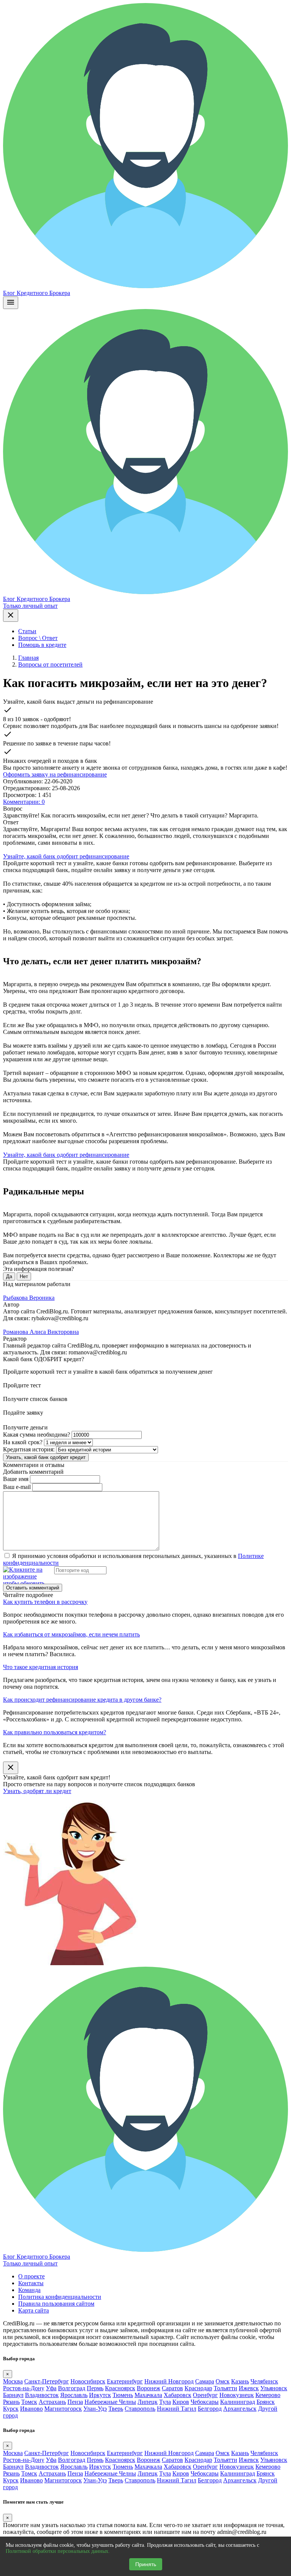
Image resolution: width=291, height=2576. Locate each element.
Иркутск (100, 2395)
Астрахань (52, 2402)
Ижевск (249, 2388)
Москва (13, 2381)
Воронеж (149, 2388)
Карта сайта (34, 2310)
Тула (165, 2402)
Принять (146, 2564)
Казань (240, 2381)
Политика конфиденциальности (60, 2297)
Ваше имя (16, 1479)
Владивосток (42, 2395)
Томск (29, 2402)
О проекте (31, 2276)
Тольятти (225, 2388)
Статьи (27, 631)
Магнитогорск (63, 2409)
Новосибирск (88, 2381)
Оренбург (205, 2395)
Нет (24, 1276)
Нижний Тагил (177, 2409)
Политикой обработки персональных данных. (58, 2551)
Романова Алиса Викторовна (41, 1332)
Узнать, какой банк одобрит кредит (46, 1457)
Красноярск (120, 2388)
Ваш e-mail (17, 1487)
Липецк (148, 2402)
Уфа (51, 2388)
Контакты (31, 2283)
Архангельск (240, 2409)
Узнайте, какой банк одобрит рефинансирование (66, 856)
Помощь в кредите (42, 645)
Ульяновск (274, 2388)
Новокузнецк (237, 2395)
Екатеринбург (125, 2381)
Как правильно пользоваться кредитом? (55, 1732)
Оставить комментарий (33, 1588)
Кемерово (268, 2395)
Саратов (172, 2388)
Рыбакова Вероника (29, 1298)
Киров (181, 2402)
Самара (205, 2381)
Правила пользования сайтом (56, 2304)
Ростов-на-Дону (24, 2388)
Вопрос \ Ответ (38, 638)
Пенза (75, 2402)
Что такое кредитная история (41, 1667)
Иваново (31, 2409)
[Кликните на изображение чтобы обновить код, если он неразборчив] (28, 1575)
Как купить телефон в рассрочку (45, 1602)
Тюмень (123, 2395)
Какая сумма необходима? (37, 1435)
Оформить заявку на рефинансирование (55, 774)
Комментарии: (24, 802)
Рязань (11, 2402)
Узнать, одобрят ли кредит (37, 1791)
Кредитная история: (29, 1449)
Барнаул (13, 2395)
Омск (223, 2381)
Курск (11, 2409)
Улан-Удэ (95, 2409)
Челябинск (264, 2381)
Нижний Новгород (169, 2381)
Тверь (116, 2409)
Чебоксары (205, 2402)
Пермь (95, 2388)
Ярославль (74, 2395)
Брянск (266, 2402)
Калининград (238, 2402)
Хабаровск (178, 2395)
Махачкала (148, 2395)
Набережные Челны (110, 2402)
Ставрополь (140, 2409)
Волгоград (72, 2388)
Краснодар (198, 2388)
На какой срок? (23, 1442)
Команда (29, 2290)
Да (9, 1276)
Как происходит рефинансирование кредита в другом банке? (82, 1700)
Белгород (210, 2409)
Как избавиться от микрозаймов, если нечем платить (71, 1634)
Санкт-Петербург (47, 2381)
